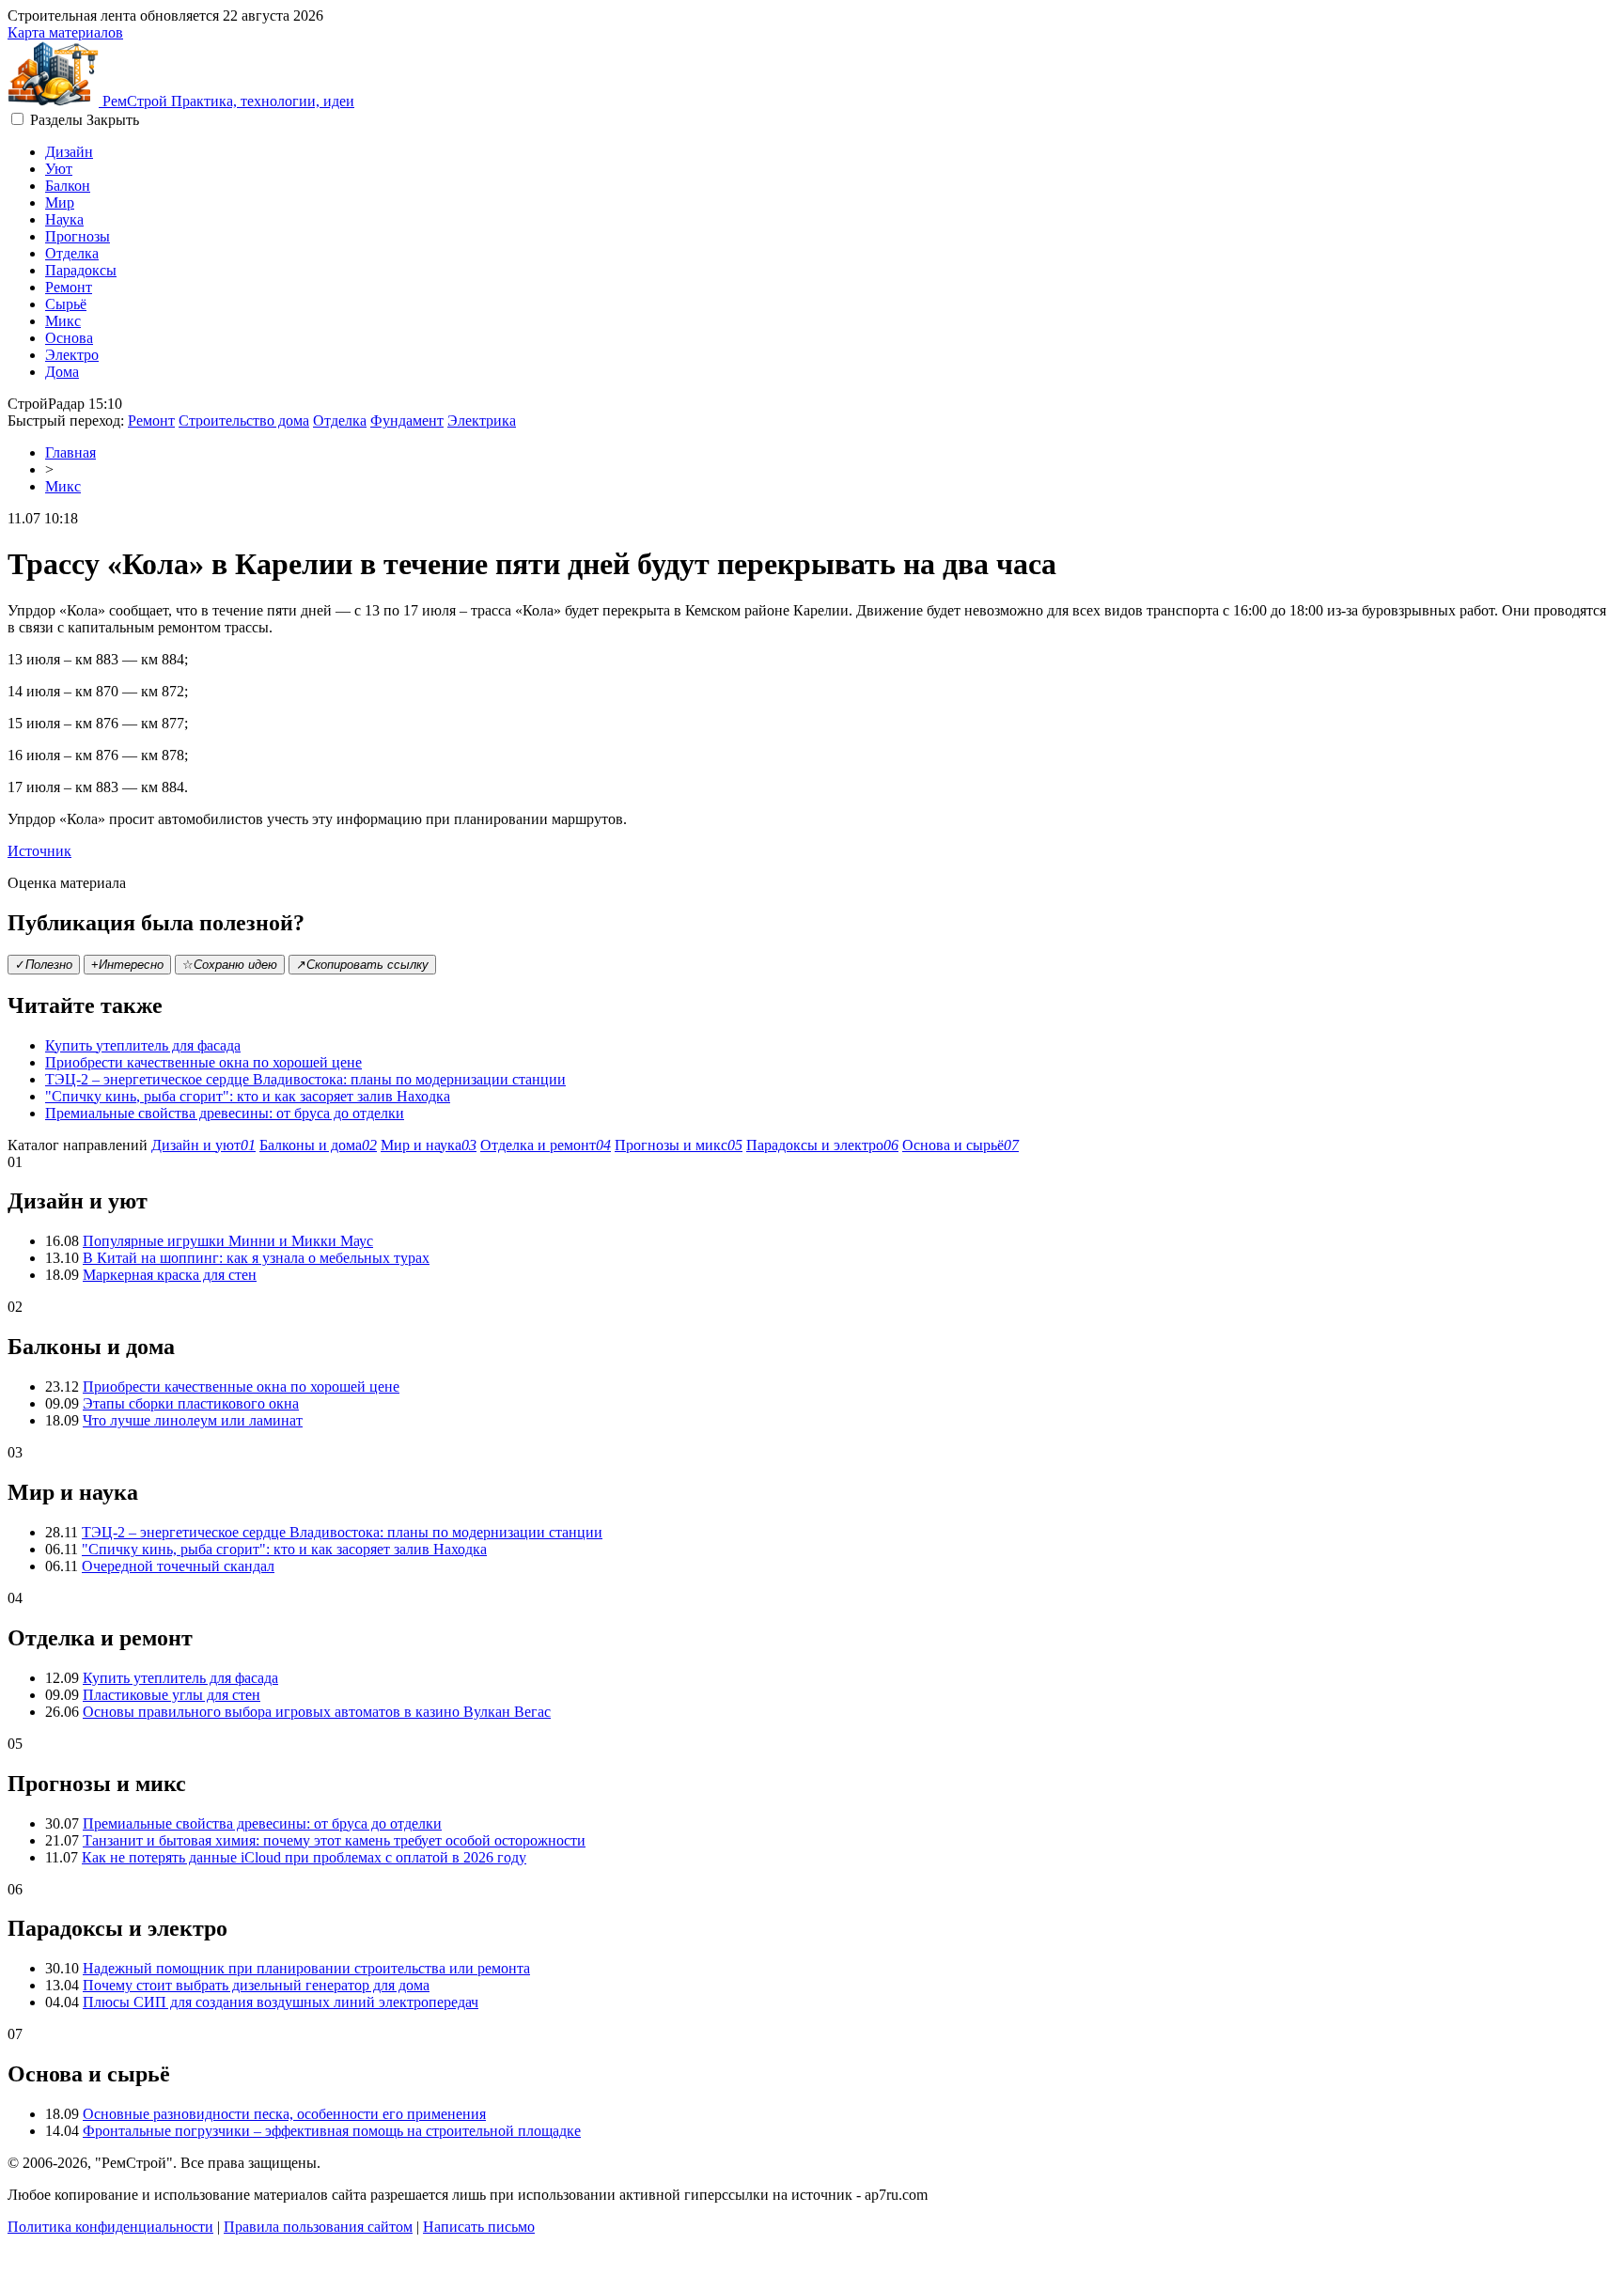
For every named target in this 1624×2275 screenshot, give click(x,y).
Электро (72, 355)
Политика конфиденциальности (110, 2227)
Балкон (68, 186)
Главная (70, 452)
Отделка (72, 253)
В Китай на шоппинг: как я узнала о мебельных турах (256, 1258)
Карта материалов (65, 32)
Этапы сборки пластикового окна (191, 1403)
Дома (62, 372)
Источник (39, 851)
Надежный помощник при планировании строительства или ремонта (306, 1968)
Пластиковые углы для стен (172, 1695)
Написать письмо (479, 2227)
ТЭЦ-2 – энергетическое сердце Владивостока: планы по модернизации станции (305, 1079)
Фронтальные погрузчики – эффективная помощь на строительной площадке (332, 2131)
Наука (64, 219)
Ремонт (69, 287)
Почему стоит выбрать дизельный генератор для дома (256, 1985)
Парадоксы (81, 270)
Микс (63, 321)
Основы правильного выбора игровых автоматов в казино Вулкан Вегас (317, 1712)
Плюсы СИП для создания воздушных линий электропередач (281, 2002)
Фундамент (407, 421)
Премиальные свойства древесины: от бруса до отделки (225, 1113)
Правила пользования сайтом (318, 2227)
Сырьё (66, 304)
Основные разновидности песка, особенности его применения (284, 2114)
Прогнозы (78, 236)
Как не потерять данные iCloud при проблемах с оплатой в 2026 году (304, 1857)
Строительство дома (244, 421)
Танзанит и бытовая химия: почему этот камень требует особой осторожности (334, 1840)
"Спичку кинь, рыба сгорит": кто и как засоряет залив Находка (248, 1096)
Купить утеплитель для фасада (143, 1045)
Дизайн (69, 152)
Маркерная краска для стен (170, 1275)
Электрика (482, 421)
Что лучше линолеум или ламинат (193, 1420)
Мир (60, 203)
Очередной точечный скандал (178, 1566)
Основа (69, 338)
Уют (59, 169)
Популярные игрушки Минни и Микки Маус (228, 1241)
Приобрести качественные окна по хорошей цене (203, 1062)
